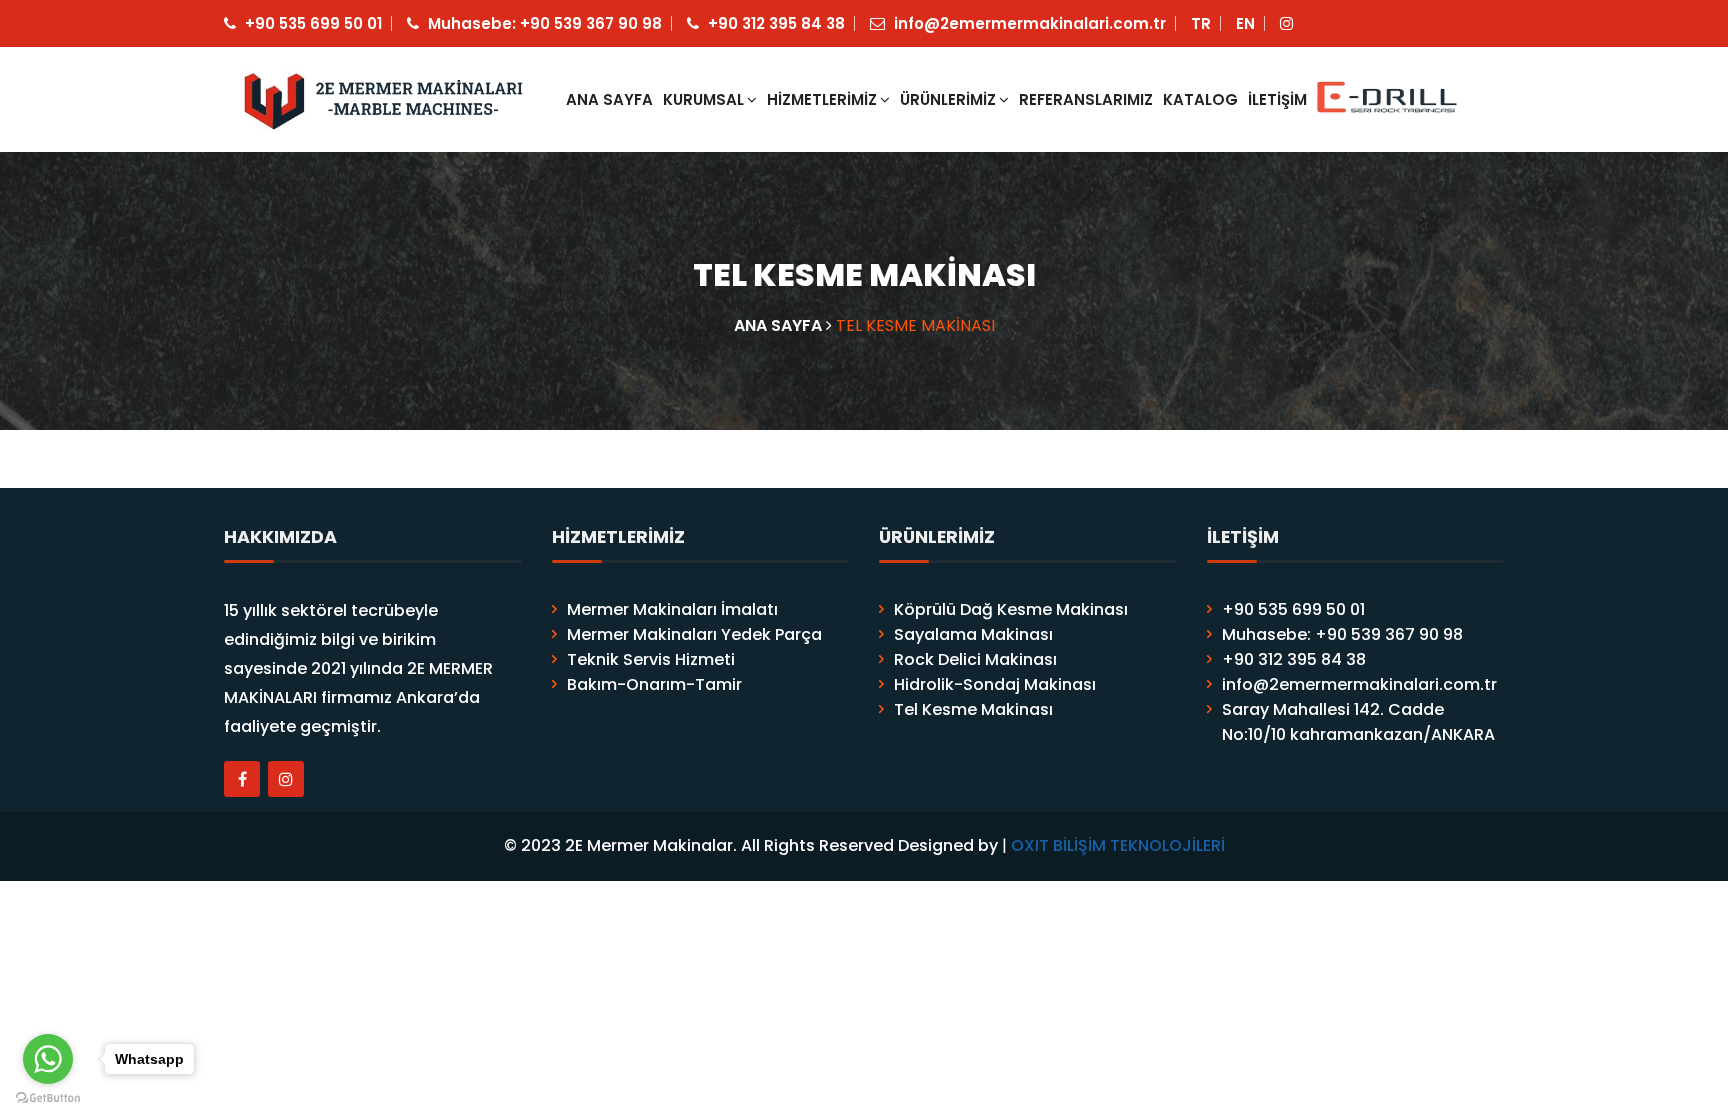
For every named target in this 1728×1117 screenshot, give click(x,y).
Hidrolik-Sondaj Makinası (995, 684)
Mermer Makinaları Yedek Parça (694, 634)
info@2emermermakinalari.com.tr (1028, 23)
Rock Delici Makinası (975, 659)
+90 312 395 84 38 (774, 23)
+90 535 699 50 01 (311, 23)
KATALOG (1200, 99)
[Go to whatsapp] (48, 1059)
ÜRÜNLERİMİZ (948, 99)
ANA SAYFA (609, 99)
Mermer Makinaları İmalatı (672, 609)
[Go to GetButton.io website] (48, 1097)
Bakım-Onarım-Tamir (654, 684)
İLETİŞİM (1277, 99)
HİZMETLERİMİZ (822, 99)
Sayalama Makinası (973, 634)
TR (1201, 23)
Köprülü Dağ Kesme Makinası (1011, 609)
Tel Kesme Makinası (973, 709)
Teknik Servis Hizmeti (651, 659)
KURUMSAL (703, 99)
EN (1245, 23)
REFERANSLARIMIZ (1086, 99)
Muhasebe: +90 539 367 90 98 (543, 23)
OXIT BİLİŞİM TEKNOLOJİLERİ (1118, 845)
